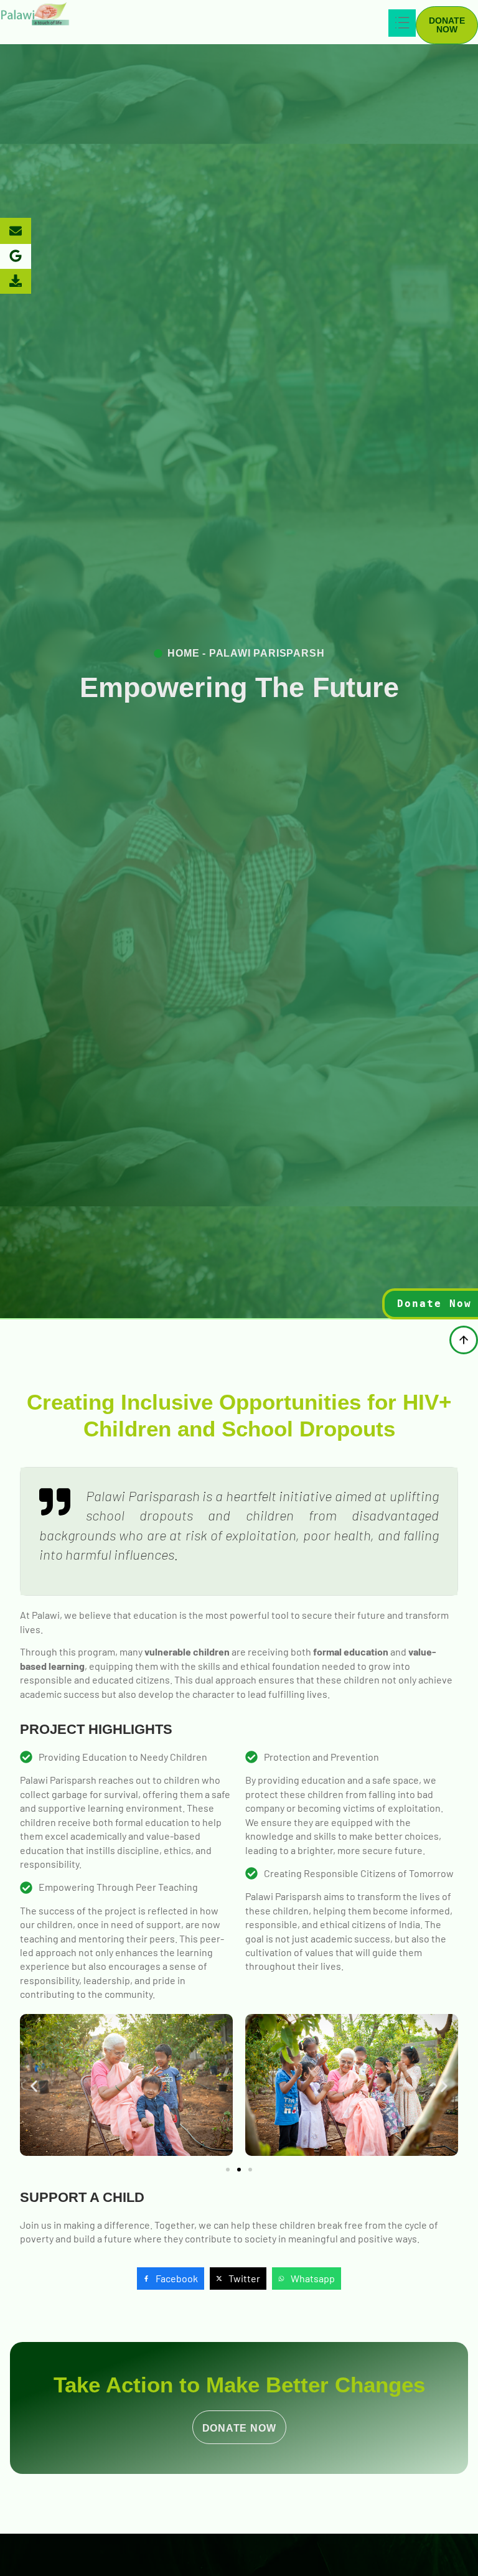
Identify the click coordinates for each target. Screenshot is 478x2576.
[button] (34, 2087)
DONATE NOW (239, 2428)
